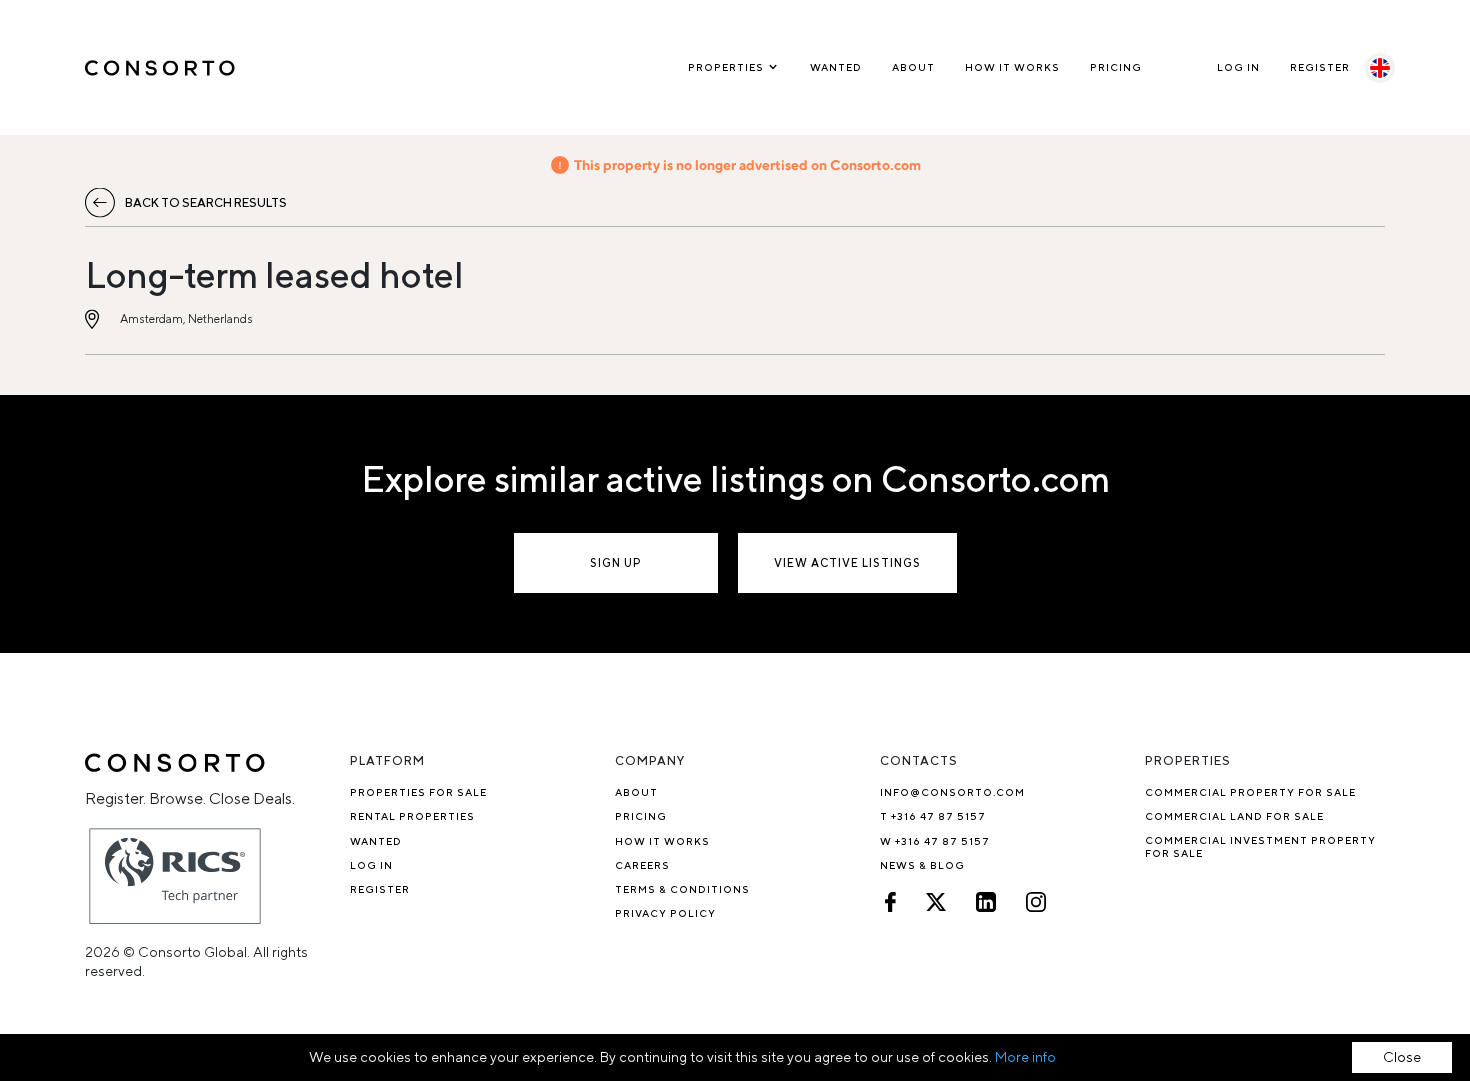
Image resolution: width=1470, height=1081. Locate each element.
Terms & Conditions (682, 889)
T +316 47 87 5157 (933, 816)
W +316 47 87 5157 (935, 841)
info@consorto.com (952, 792)
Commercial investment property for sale (1260, 846)
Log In (1238, 67)
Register (1320, 67)
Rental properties (412, 816)
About (913, 67)
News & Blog (922, 865)
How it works (1012, 67)
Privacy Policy (665, 913)
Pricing (1116, 67)
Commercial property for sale (1250, 792)
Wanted (836, 67)
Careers (642, 865)
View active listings (847, 562)
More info (1025, 1057)
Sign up (616, 562)
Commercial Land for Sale (1234, 816)
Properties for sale (418, 792)
